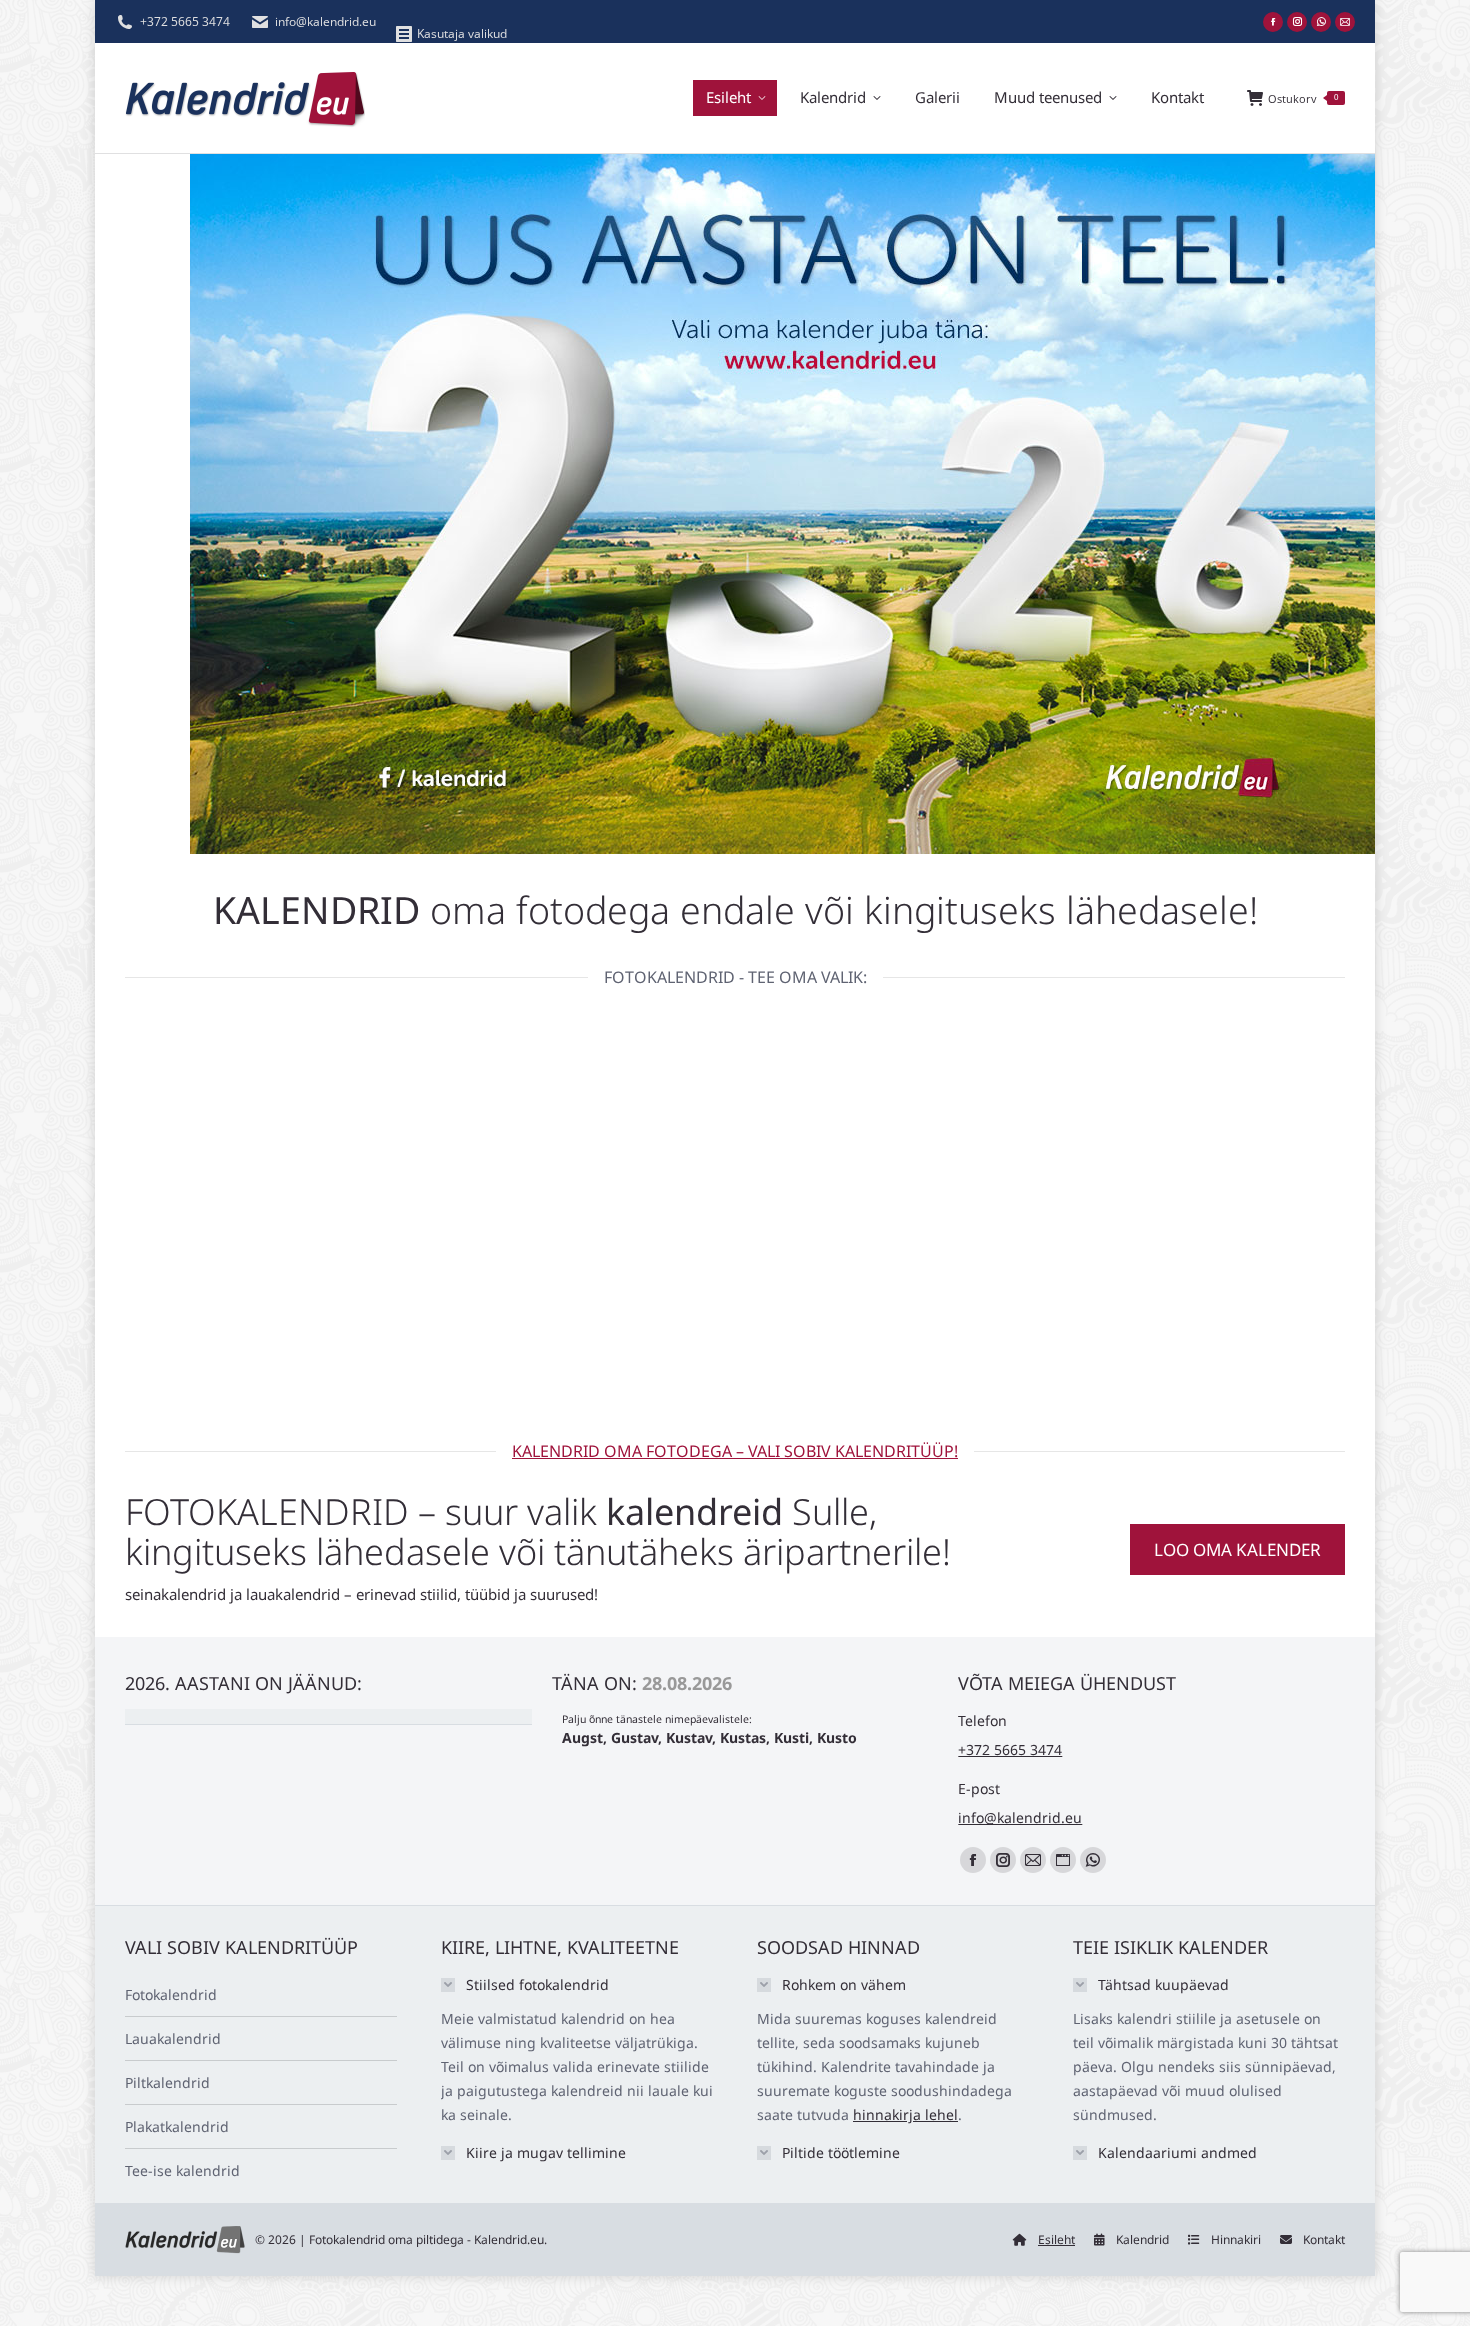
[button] (1071, 1324)
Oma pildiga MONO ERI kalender (735, 1367)
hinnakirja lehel (905, 2114)
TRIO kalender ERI (487, 1356)
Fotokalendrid (171, 1994)
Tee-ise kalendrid (182, 2170)
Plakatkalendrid (177, 2126)
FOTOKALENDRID (267, 1511)
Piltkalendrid (167, 2082)
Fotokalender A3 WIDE (1231, 1356)
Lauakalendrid (173, 2038)
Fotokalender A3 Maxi (239, 1356)
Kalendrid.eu (509, 2239)
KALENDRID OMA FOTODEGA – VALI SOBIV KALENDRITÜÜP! (735, 1451)
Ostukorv (1303, 98)
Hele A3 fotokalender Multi (983, 1356)
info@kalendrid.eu (325, 21)
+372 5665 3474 (185, 21)
